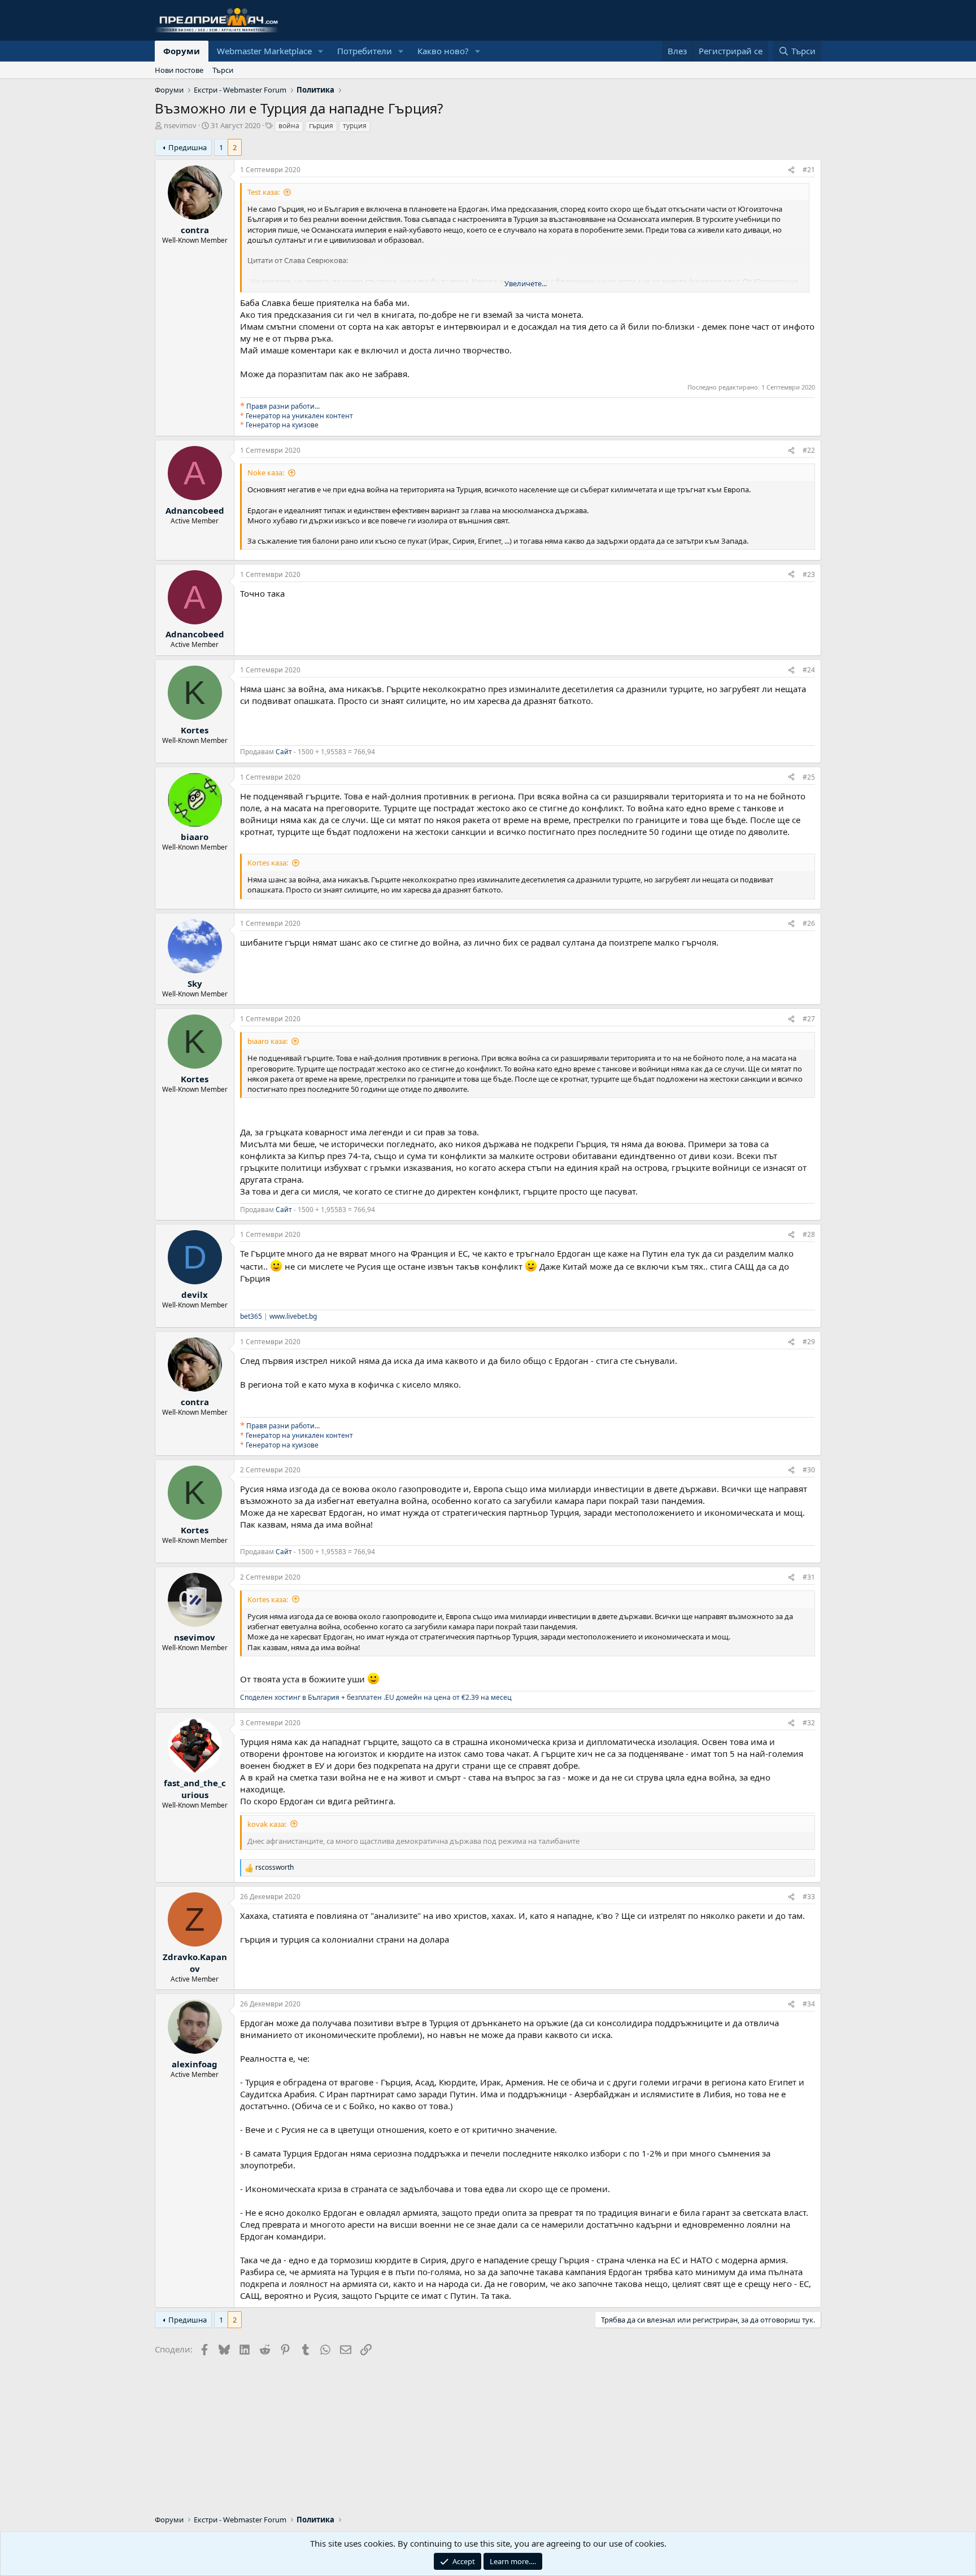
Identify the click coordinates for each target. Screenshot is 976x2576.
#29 (809, 1342)
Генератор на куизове (282, 425)
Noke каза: (266, 473)
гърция (321, 126)
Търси (223, 70)
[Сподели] (791, 170)
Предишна (188, 147)
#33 (809, 1897)
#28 (809, 1234)
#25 (809, 777)
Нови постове (179, 70)
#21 (809, 170)
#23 (809, 574)
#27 (809, 1019)
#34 (809, 2004)
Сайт (284, 752)
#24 (809, 670)
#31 (809, 1577)
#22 (809, 450)
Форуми (182, 51)
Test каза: (263, 192)
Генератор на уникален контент (299, 416)
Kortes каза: (268, 863)
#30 (809, 1470)
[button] (321, 51)
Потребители (365, 51)
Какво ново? (443, 51)
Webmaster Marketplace (264, 51)
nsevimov (180, 125)
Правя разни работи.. (282, 406)
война (289, 126)
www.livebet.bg (293, 1316)
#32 (809, 1723)
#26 (809, 923)
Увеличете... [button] (526, 283)
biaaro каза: (267, 1041)
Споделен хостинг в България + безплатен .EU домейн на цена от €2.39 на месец (376, 1697)
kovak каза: (267, 1824)
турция (355, 126)
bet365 (251, 1316)
